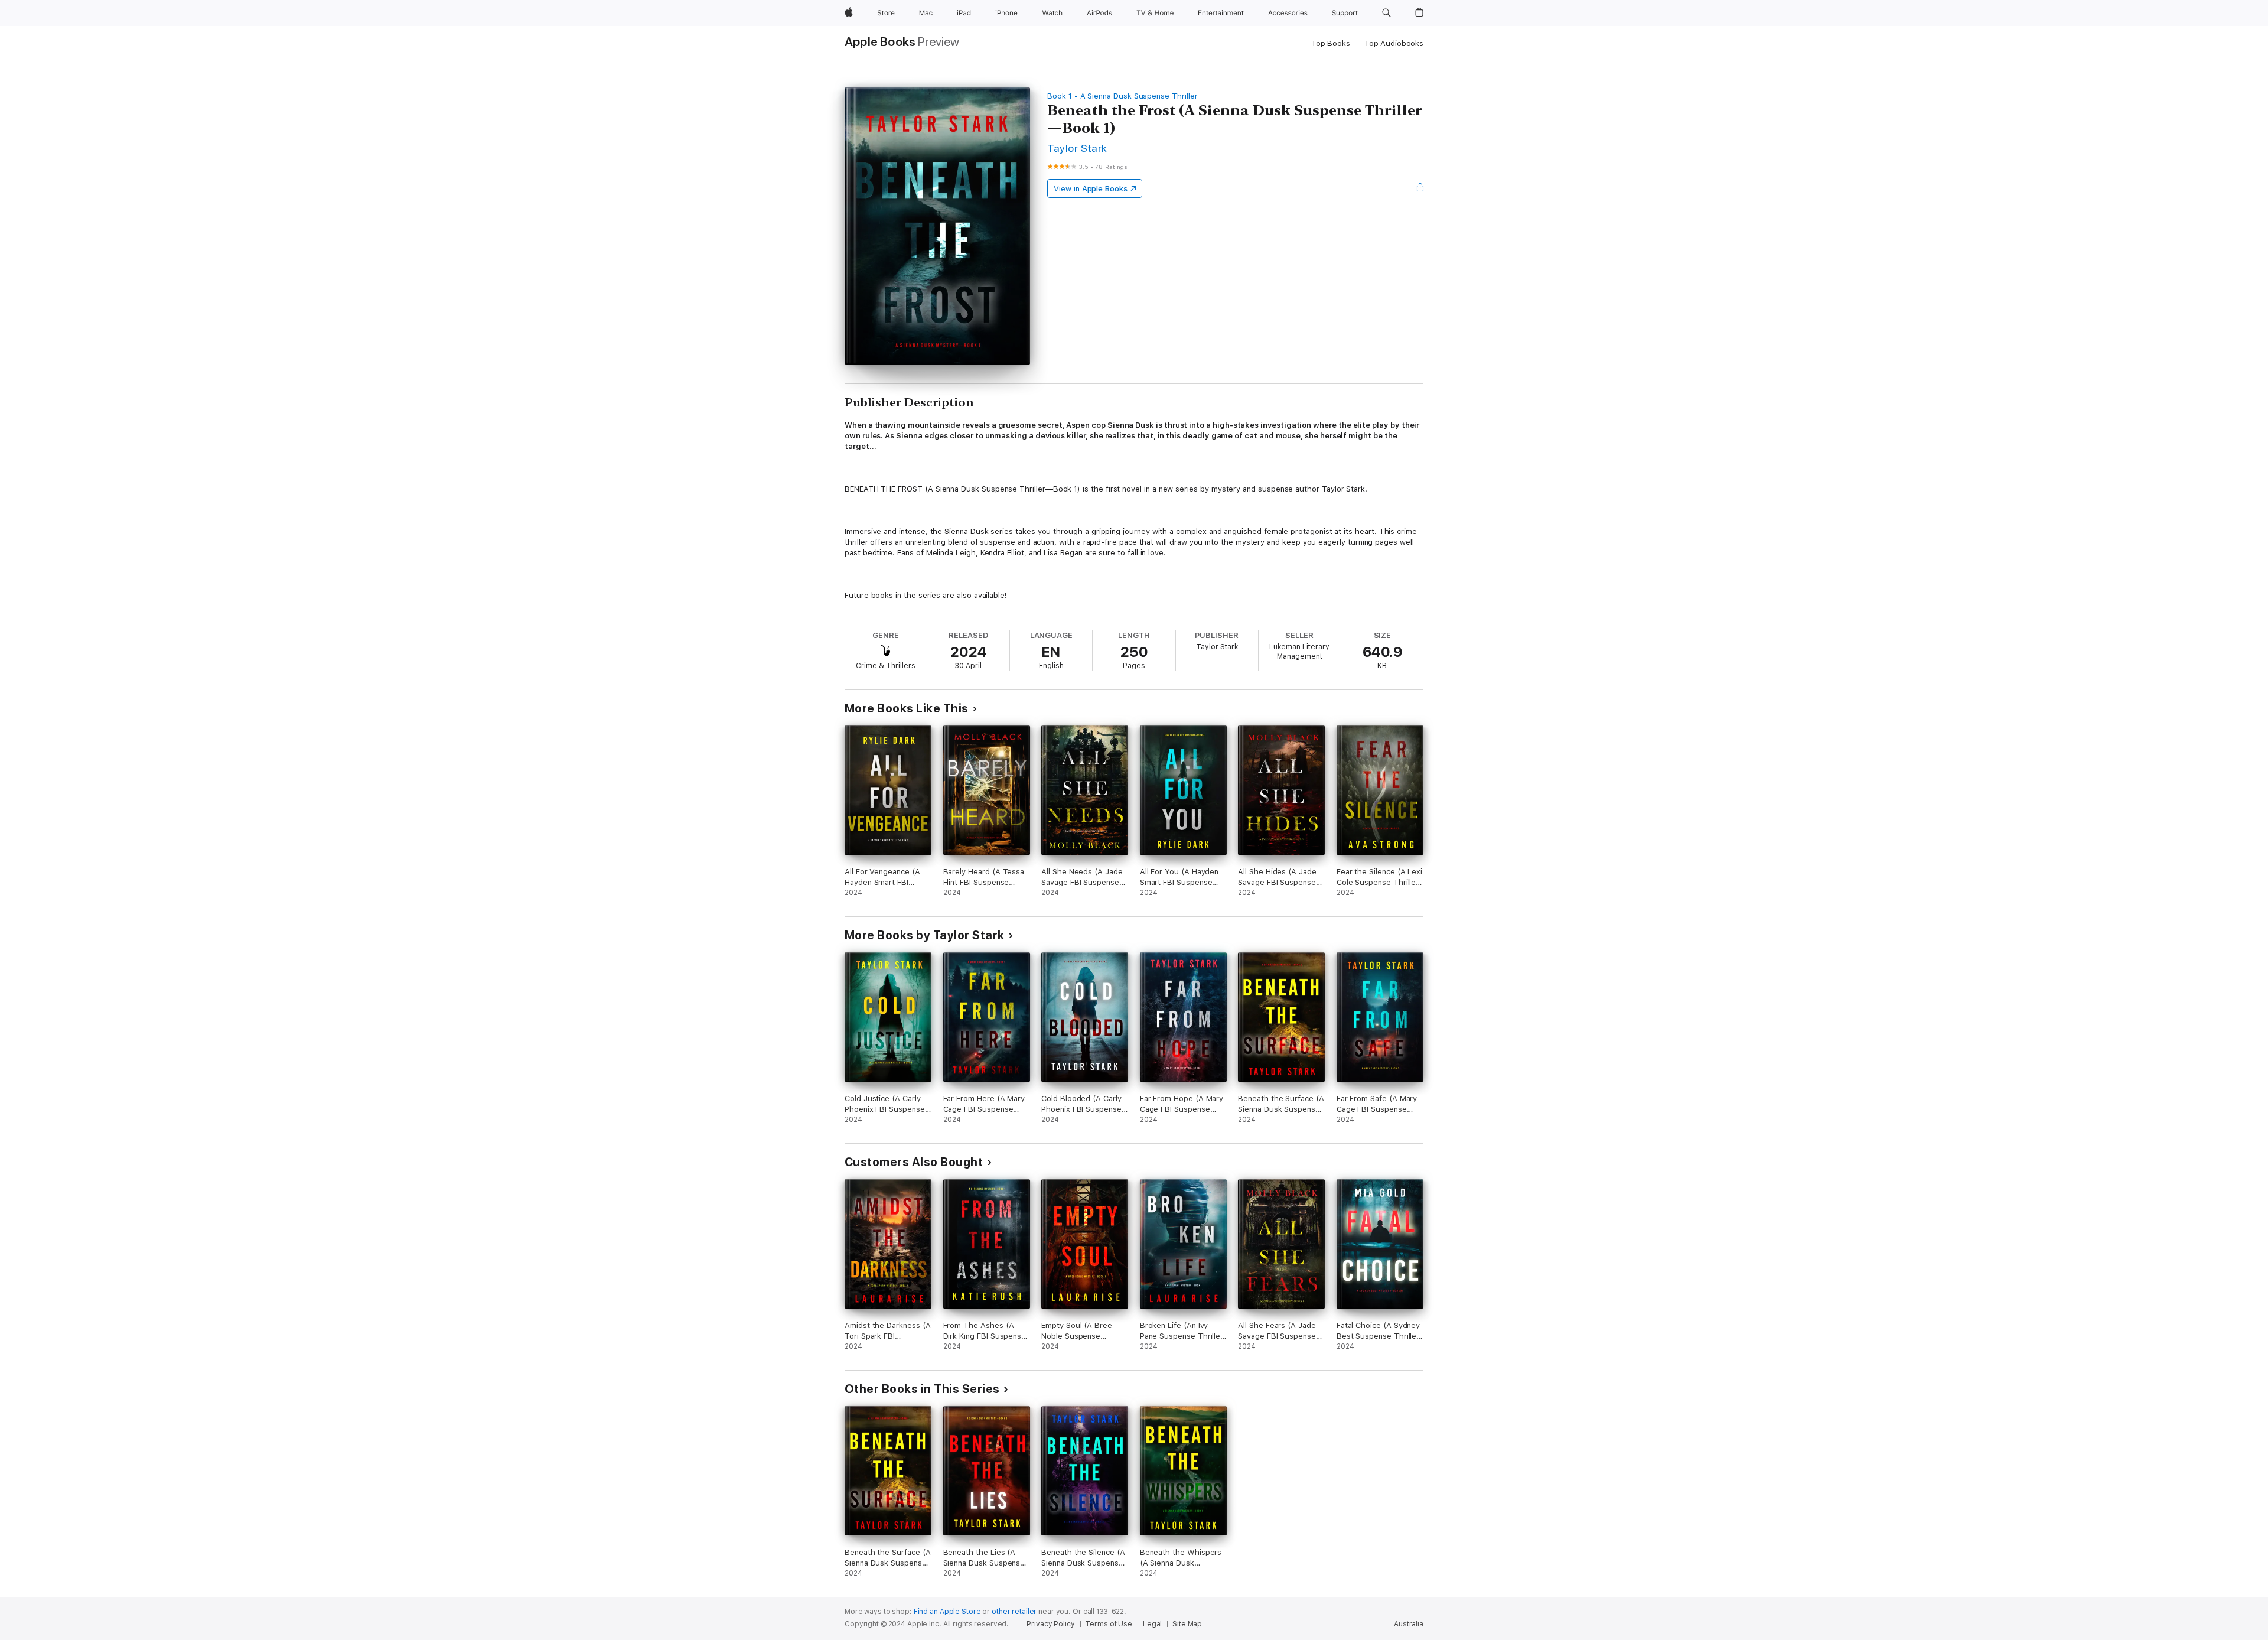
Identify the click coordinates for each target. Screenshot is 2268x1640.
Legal (1152, 1624)
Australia (1409, 1624)
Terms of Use (1109, 1624)
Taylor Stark (1077, 148)
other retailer (1014, 1612)
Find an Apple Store (947, 1612)
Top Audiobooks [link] (1394, 43)
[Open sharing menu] (1420, 188)
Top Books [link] (1331, 43)
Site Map (1187, 1624)
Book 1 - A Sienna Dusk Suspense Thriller (1122, 96)
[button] (1386, 13)
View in (1091, 189)
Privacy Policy (1050, 1624)
